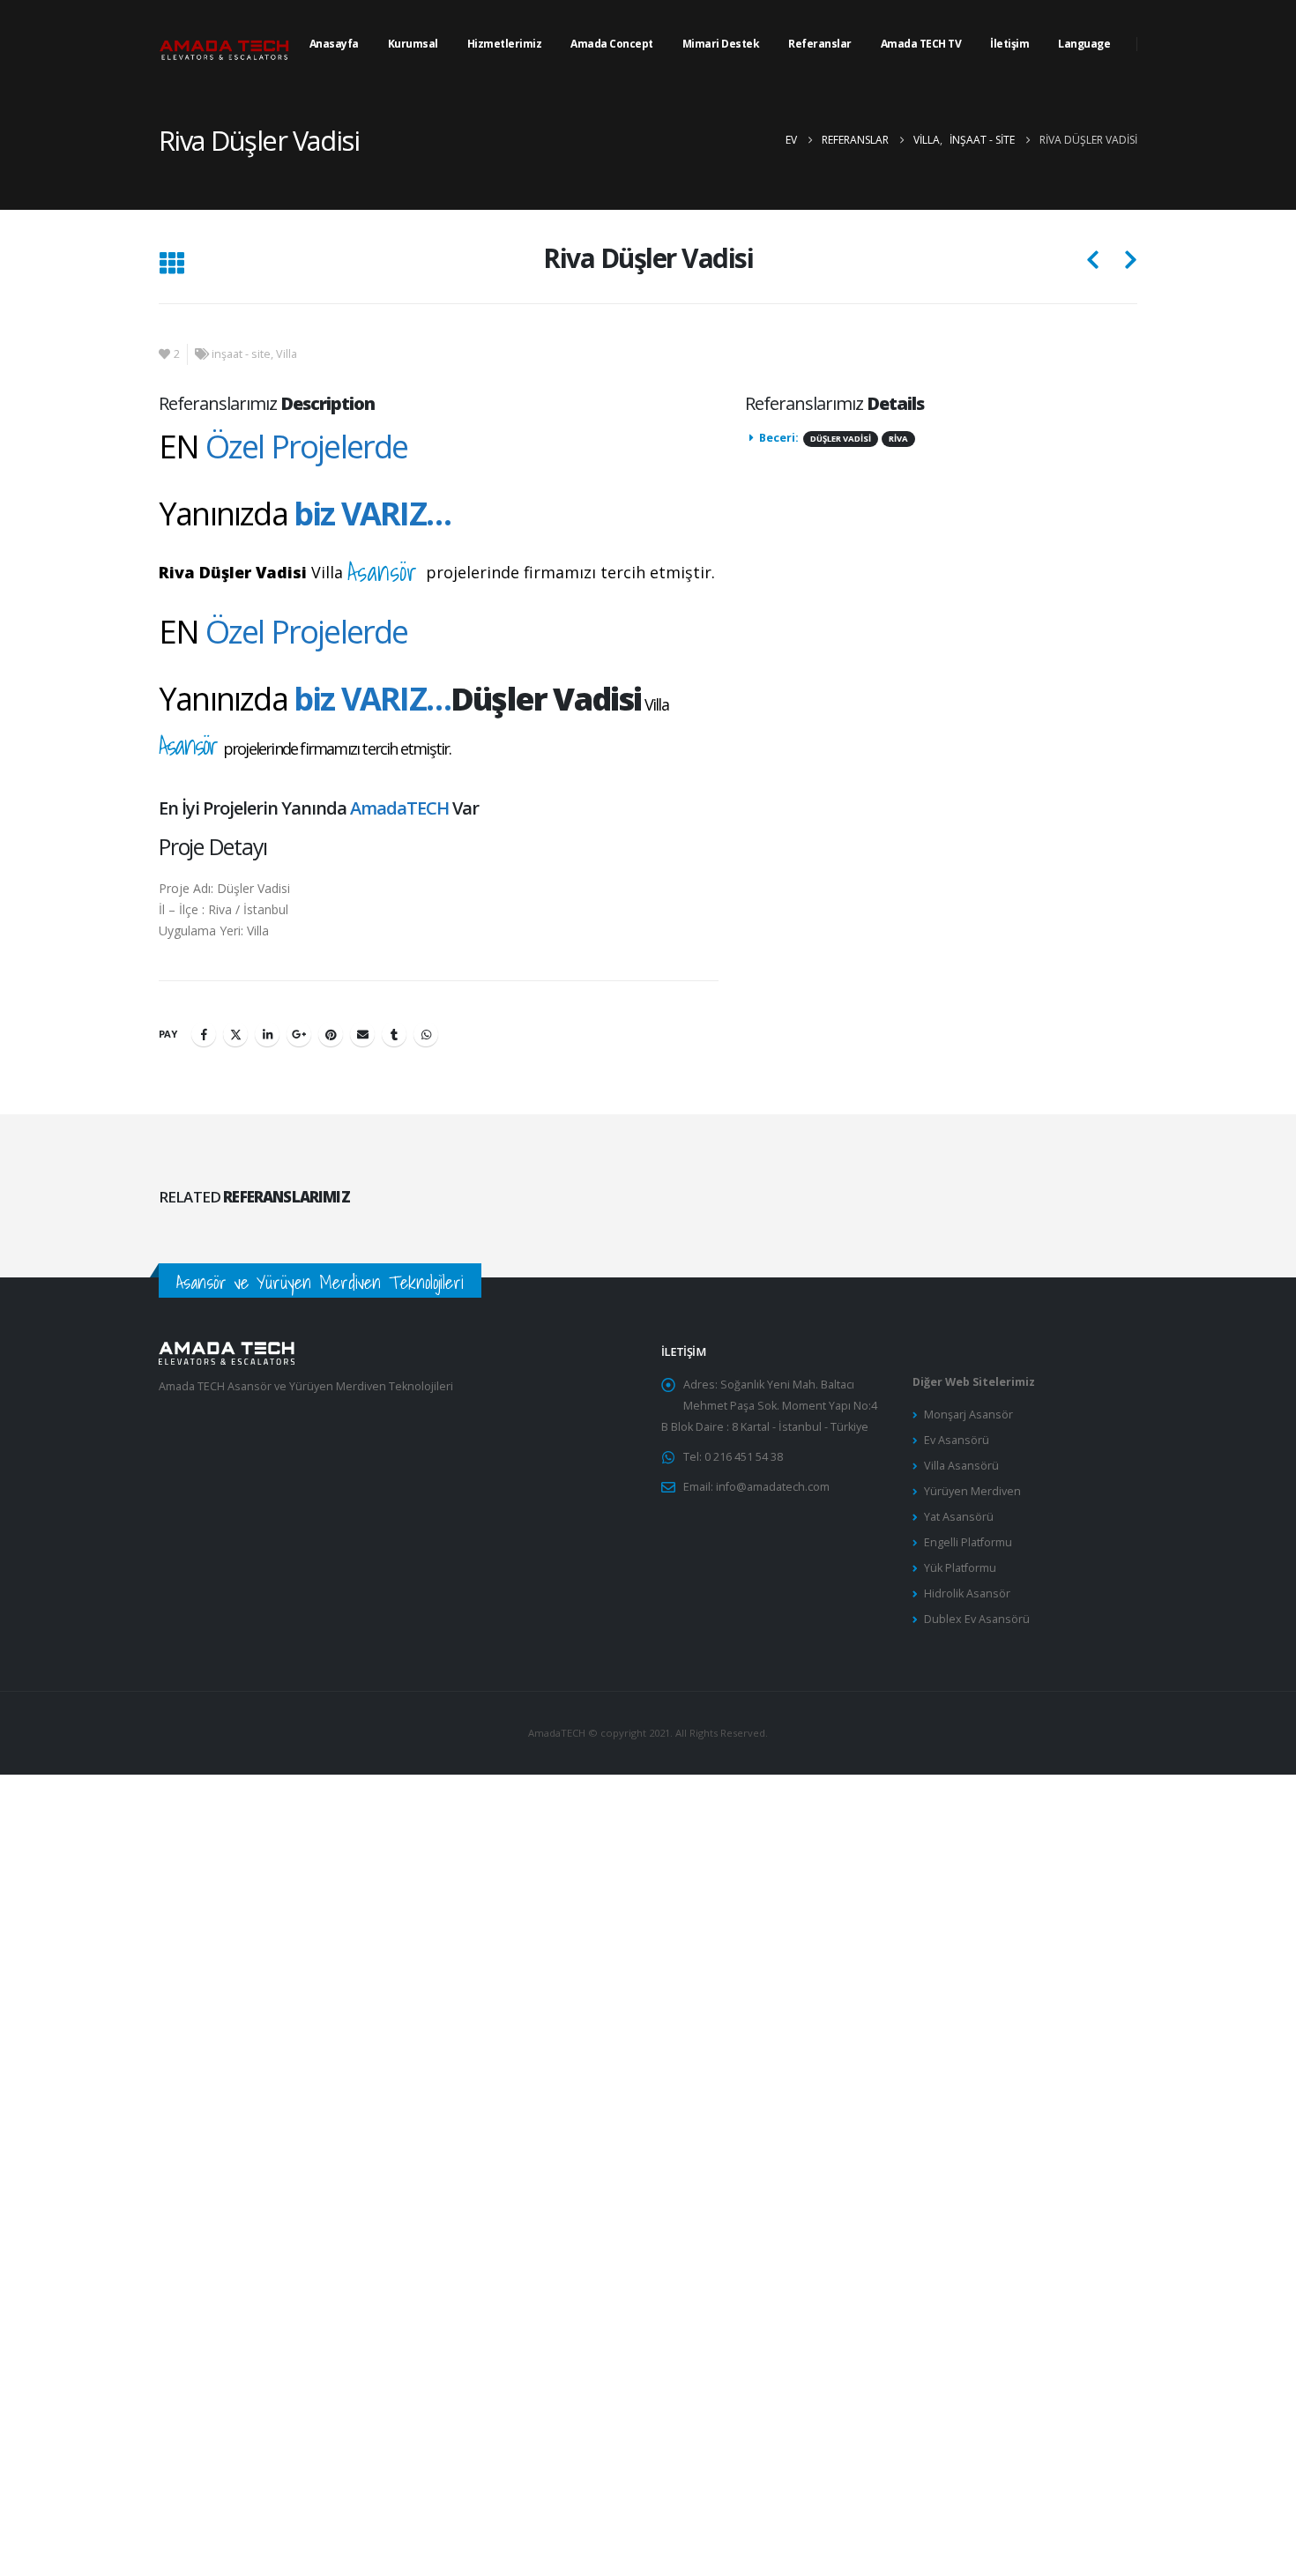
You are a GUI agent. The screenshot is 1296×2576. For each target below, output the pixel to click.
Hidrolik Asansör (967, 1593)
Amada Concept (612, 44)
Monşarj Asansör (968, 1415)
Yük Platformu (960, 1568)
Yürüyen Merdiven (972, 1491)
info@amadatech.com (773, 1487)
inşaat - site (241, 354)
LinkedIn (267, 1034)
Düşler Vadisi (841, 439)
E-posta (362, 1034)
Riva (898, 439)
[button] (171, 264)
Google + (299, 1034)
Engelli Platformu (968, 1542)
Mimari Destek (721, 44)
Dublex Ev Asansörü (977, 1619)
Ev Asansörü (957, 1440)
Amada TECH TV (921, 44)
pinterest (331, 1034)
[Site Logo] (225, 45)
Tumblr (394, 1034)
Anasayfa (334, 44)
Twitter (235, 1034)
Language (1084, 44)
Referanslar (820, 44)
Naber (426, 1034)
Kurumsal (413, 44)
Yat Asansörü (959, 1517)
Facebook (204, 1034)
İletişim (1009, 44)
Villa (287, 354)
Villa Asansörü (961, 1466)
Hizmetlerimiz (505, 44)
